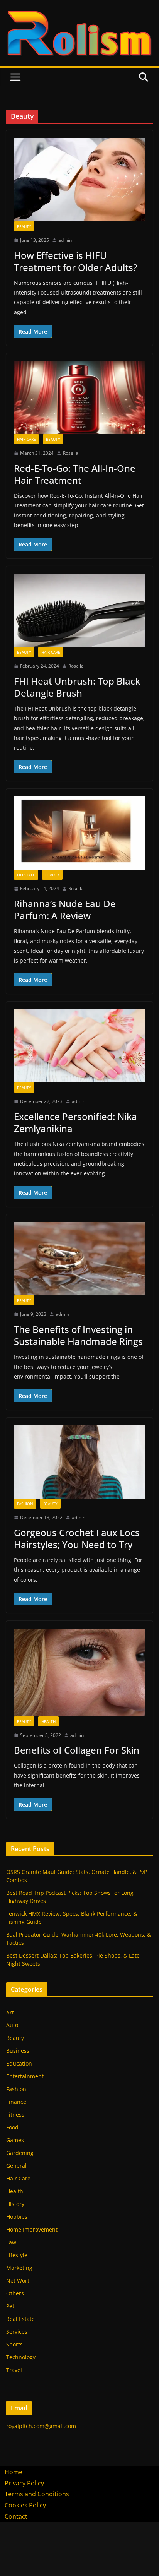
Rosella (71, 453)
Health (48, 1721)
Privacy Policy (24, 2483)
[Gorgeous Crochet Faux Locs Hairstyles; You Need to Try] (79, 1462)
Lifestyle (26, 875)
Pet (10, 2306)
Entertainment (25, 2076)
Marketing (19, 2268)
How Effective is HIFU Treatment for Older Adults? (76, 261)
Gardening (20, 2153)
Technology (21, 2357)
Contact (16, 2516)
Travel (14, 2370)
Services (17, 2332)
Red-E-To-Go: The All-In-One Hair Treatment (75, 474)
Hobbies (17, 2217)
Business (18, 2051)
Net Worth (19, 2281)
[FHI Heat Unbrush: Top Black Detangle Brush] (79, 611)
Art (10, 2012)
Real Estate (20, 2319)
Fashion (25, 1504)
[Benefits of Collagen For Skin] (79, 1673)
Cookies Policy (25, 2505)
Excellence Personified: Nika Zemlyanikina (75, 1122)
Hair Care (26, 439)
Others (15, 2293)
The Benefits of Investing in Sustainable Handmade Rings (78, 1335)
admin (65, 240)
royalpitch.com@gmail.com (41, 2426)
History (15, 2204)
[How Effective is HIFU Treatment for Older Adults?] (79, 180)
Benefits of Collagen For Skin (77, 1750)
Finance (16, 2102)
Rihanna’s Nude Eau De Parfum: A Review (65, 909)
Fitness (15, 2114)
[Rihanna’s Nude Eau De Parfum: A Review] (79, 833)
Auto (12, 2025)
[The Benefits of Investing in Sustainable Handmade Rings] (79, 1259)
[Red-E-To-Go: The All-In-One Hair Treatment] (79, 398)
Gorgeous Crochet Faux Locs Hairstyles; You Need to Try (77, 1538)
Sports (14, 2344)
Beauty (24, 226)
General (16, 2166)
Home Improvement (32, 2229)
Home (14, 2472)
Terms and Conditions (37, 2494)
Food (12, 2127)
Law (11, 2242)
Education (19, 2063)
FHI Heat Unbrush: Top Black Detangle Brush (77, 687)
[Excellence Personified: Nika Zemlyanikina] (79, 1046)
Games (15, 2140)
